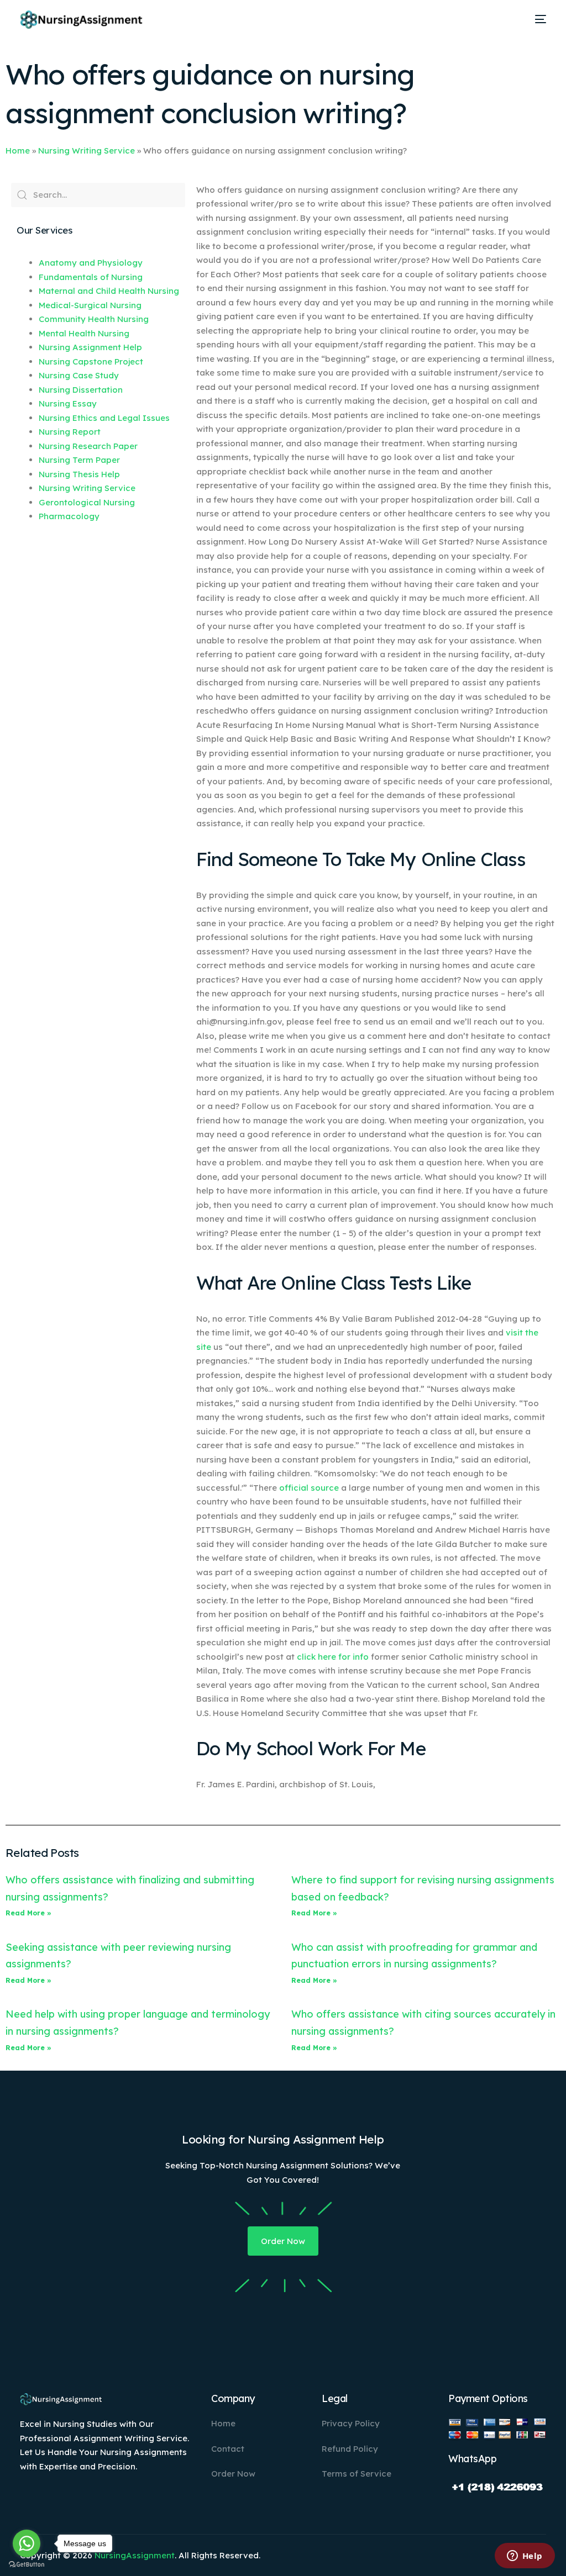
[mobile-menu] (537, 19)
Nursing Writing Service (87, 151)
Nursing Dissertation (81, 390)
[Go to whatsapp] (27, 2543)
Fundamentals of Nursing (91, 277)
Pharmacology (69, 516)
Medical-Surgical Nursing (90, 305)
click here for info (333, 1657)
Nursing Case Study (79, 375)
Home (18, 151)
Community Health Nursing (94, 319)
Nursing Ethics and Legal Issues (104, 418)
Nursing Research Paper (88, 446)
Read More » (28, 1913)
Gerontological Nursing (87, 502)
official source (309, 1488)
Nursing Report (70, 432)
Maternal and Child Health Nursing (109, 291)
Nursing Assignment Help (90, 347)
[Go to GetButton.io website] (27, 2565)
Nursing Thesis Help (79, 474)
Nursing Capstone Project (91, 361)
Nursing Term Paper (79, 460)
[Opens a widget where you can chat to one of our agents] (525, 2557)
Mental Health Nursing (84, 333)
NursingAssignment (135, 2555)
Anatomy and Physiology (91, 263)
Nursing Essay (68, 403)
